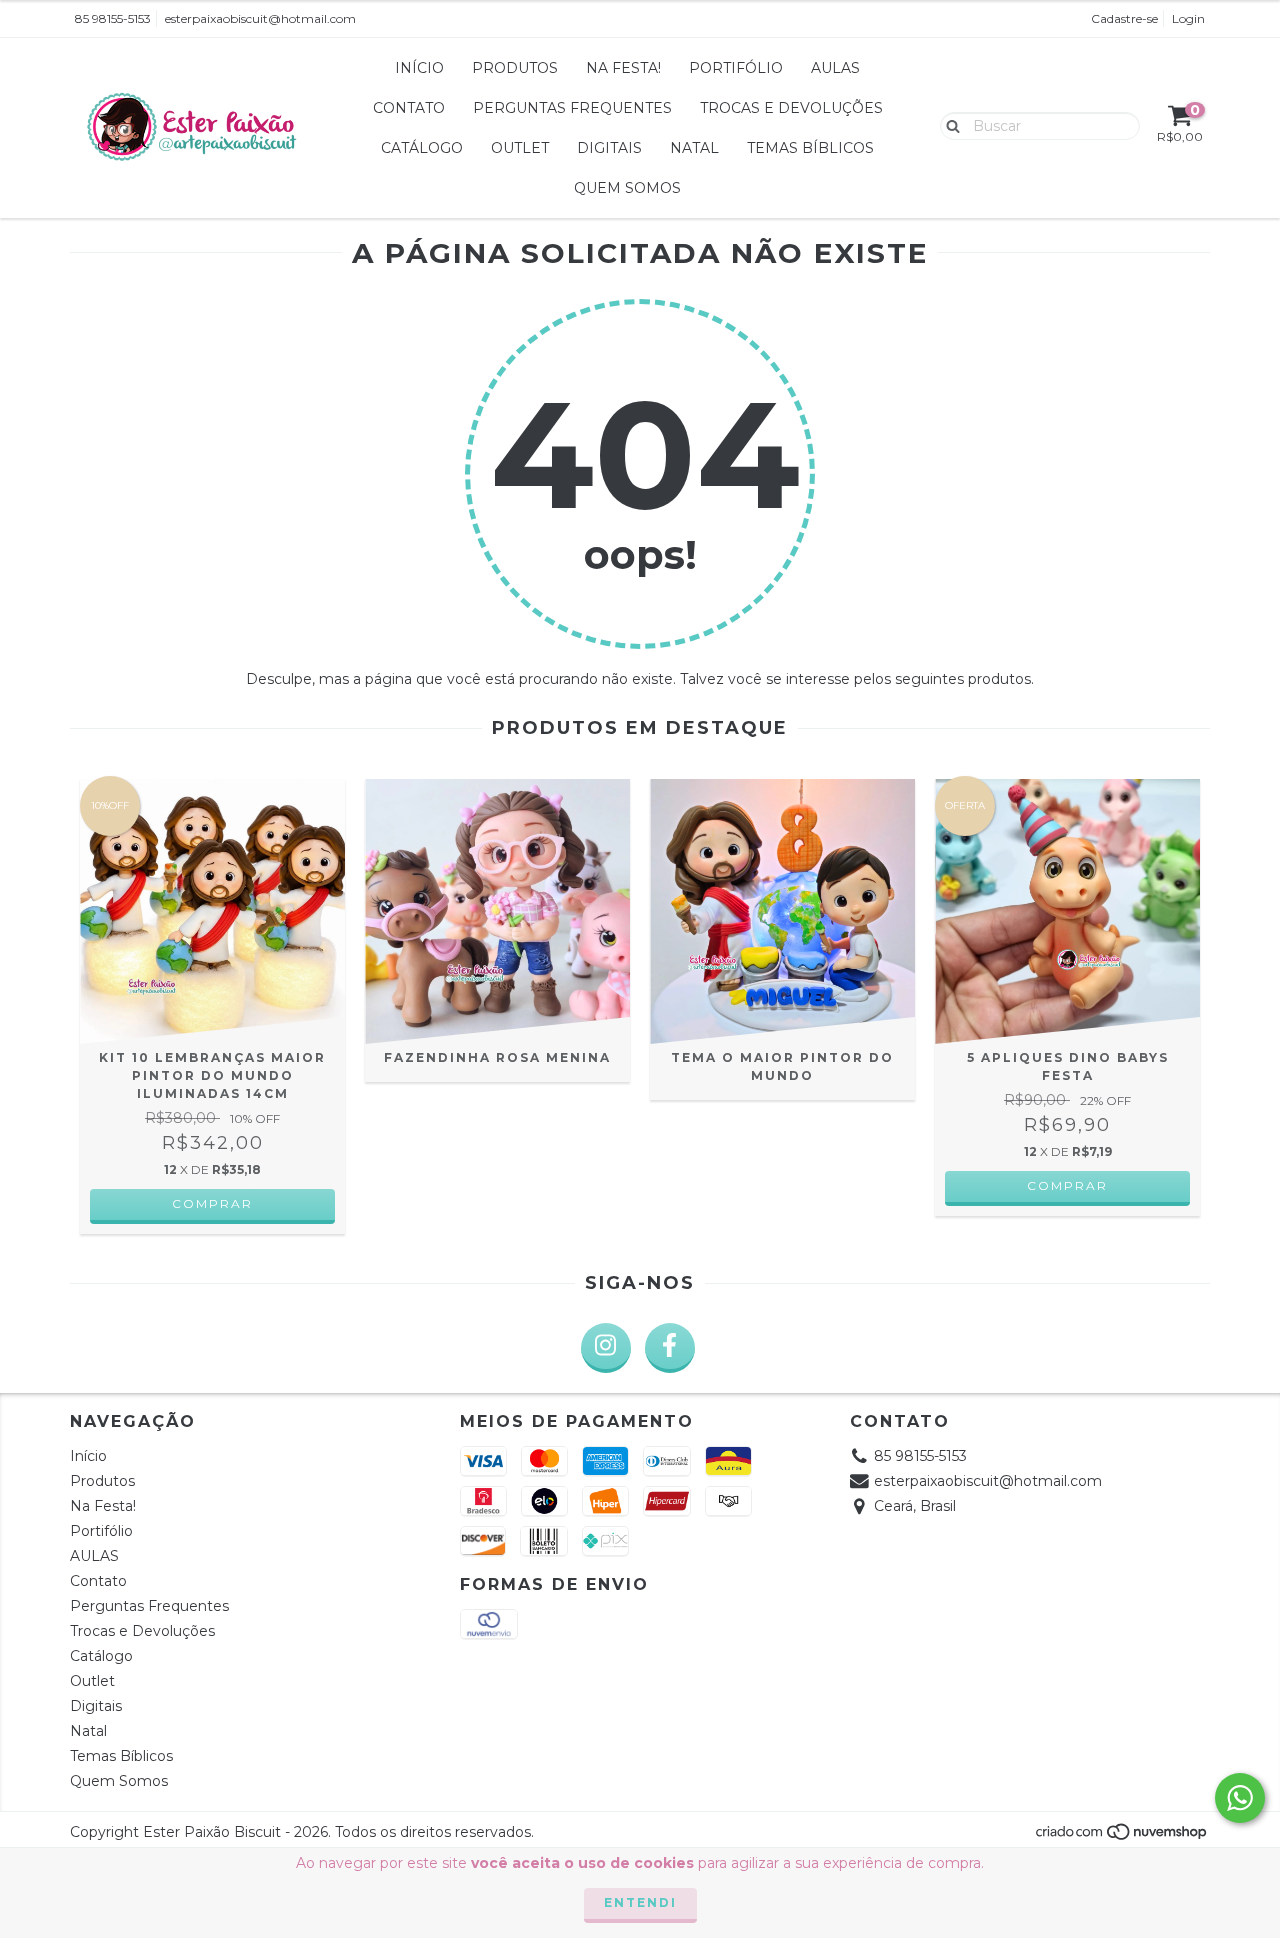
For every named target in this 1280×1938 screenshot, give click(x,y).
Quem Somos (627, 188)
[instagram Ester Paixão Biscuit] (606, 1348)
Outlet (520, 148)
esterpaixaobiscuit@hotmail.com (260, 18)
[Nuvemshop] (1122, 1836)
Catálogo (422, 148)
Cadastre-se (1124, 18)
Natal (694, 148)
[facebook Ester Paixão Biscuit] (670, 1348)
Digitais (609, 148)
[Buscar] (948, 125)
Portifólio (736, 68)
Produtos (515, 68)
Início (419, 68)
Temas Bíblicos (810, 148)
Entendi (640, 1902)
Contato (409, 108)
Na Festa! (623, 68)
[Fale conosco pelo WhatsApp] (1240, 1798)
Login (1188, 18)
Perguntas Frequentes (572, 108)
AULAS (835, 68)
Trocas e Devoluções (791, 108)
